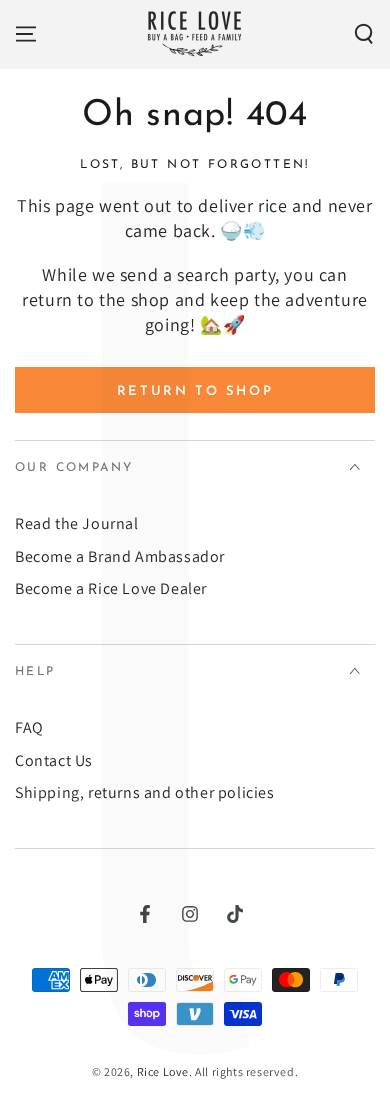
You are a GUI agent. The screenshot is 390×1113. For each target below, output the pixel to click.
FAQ (29, 727)
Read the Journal (77, 523)
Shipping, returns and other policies (145, 792)
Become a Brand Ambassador (120, 556)
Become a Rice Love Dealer (111, 588)
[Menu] (26, 34)
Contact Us (54, 760)
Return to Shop (195, 391)
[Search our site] (364, 34)
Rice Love (163, 1071)
